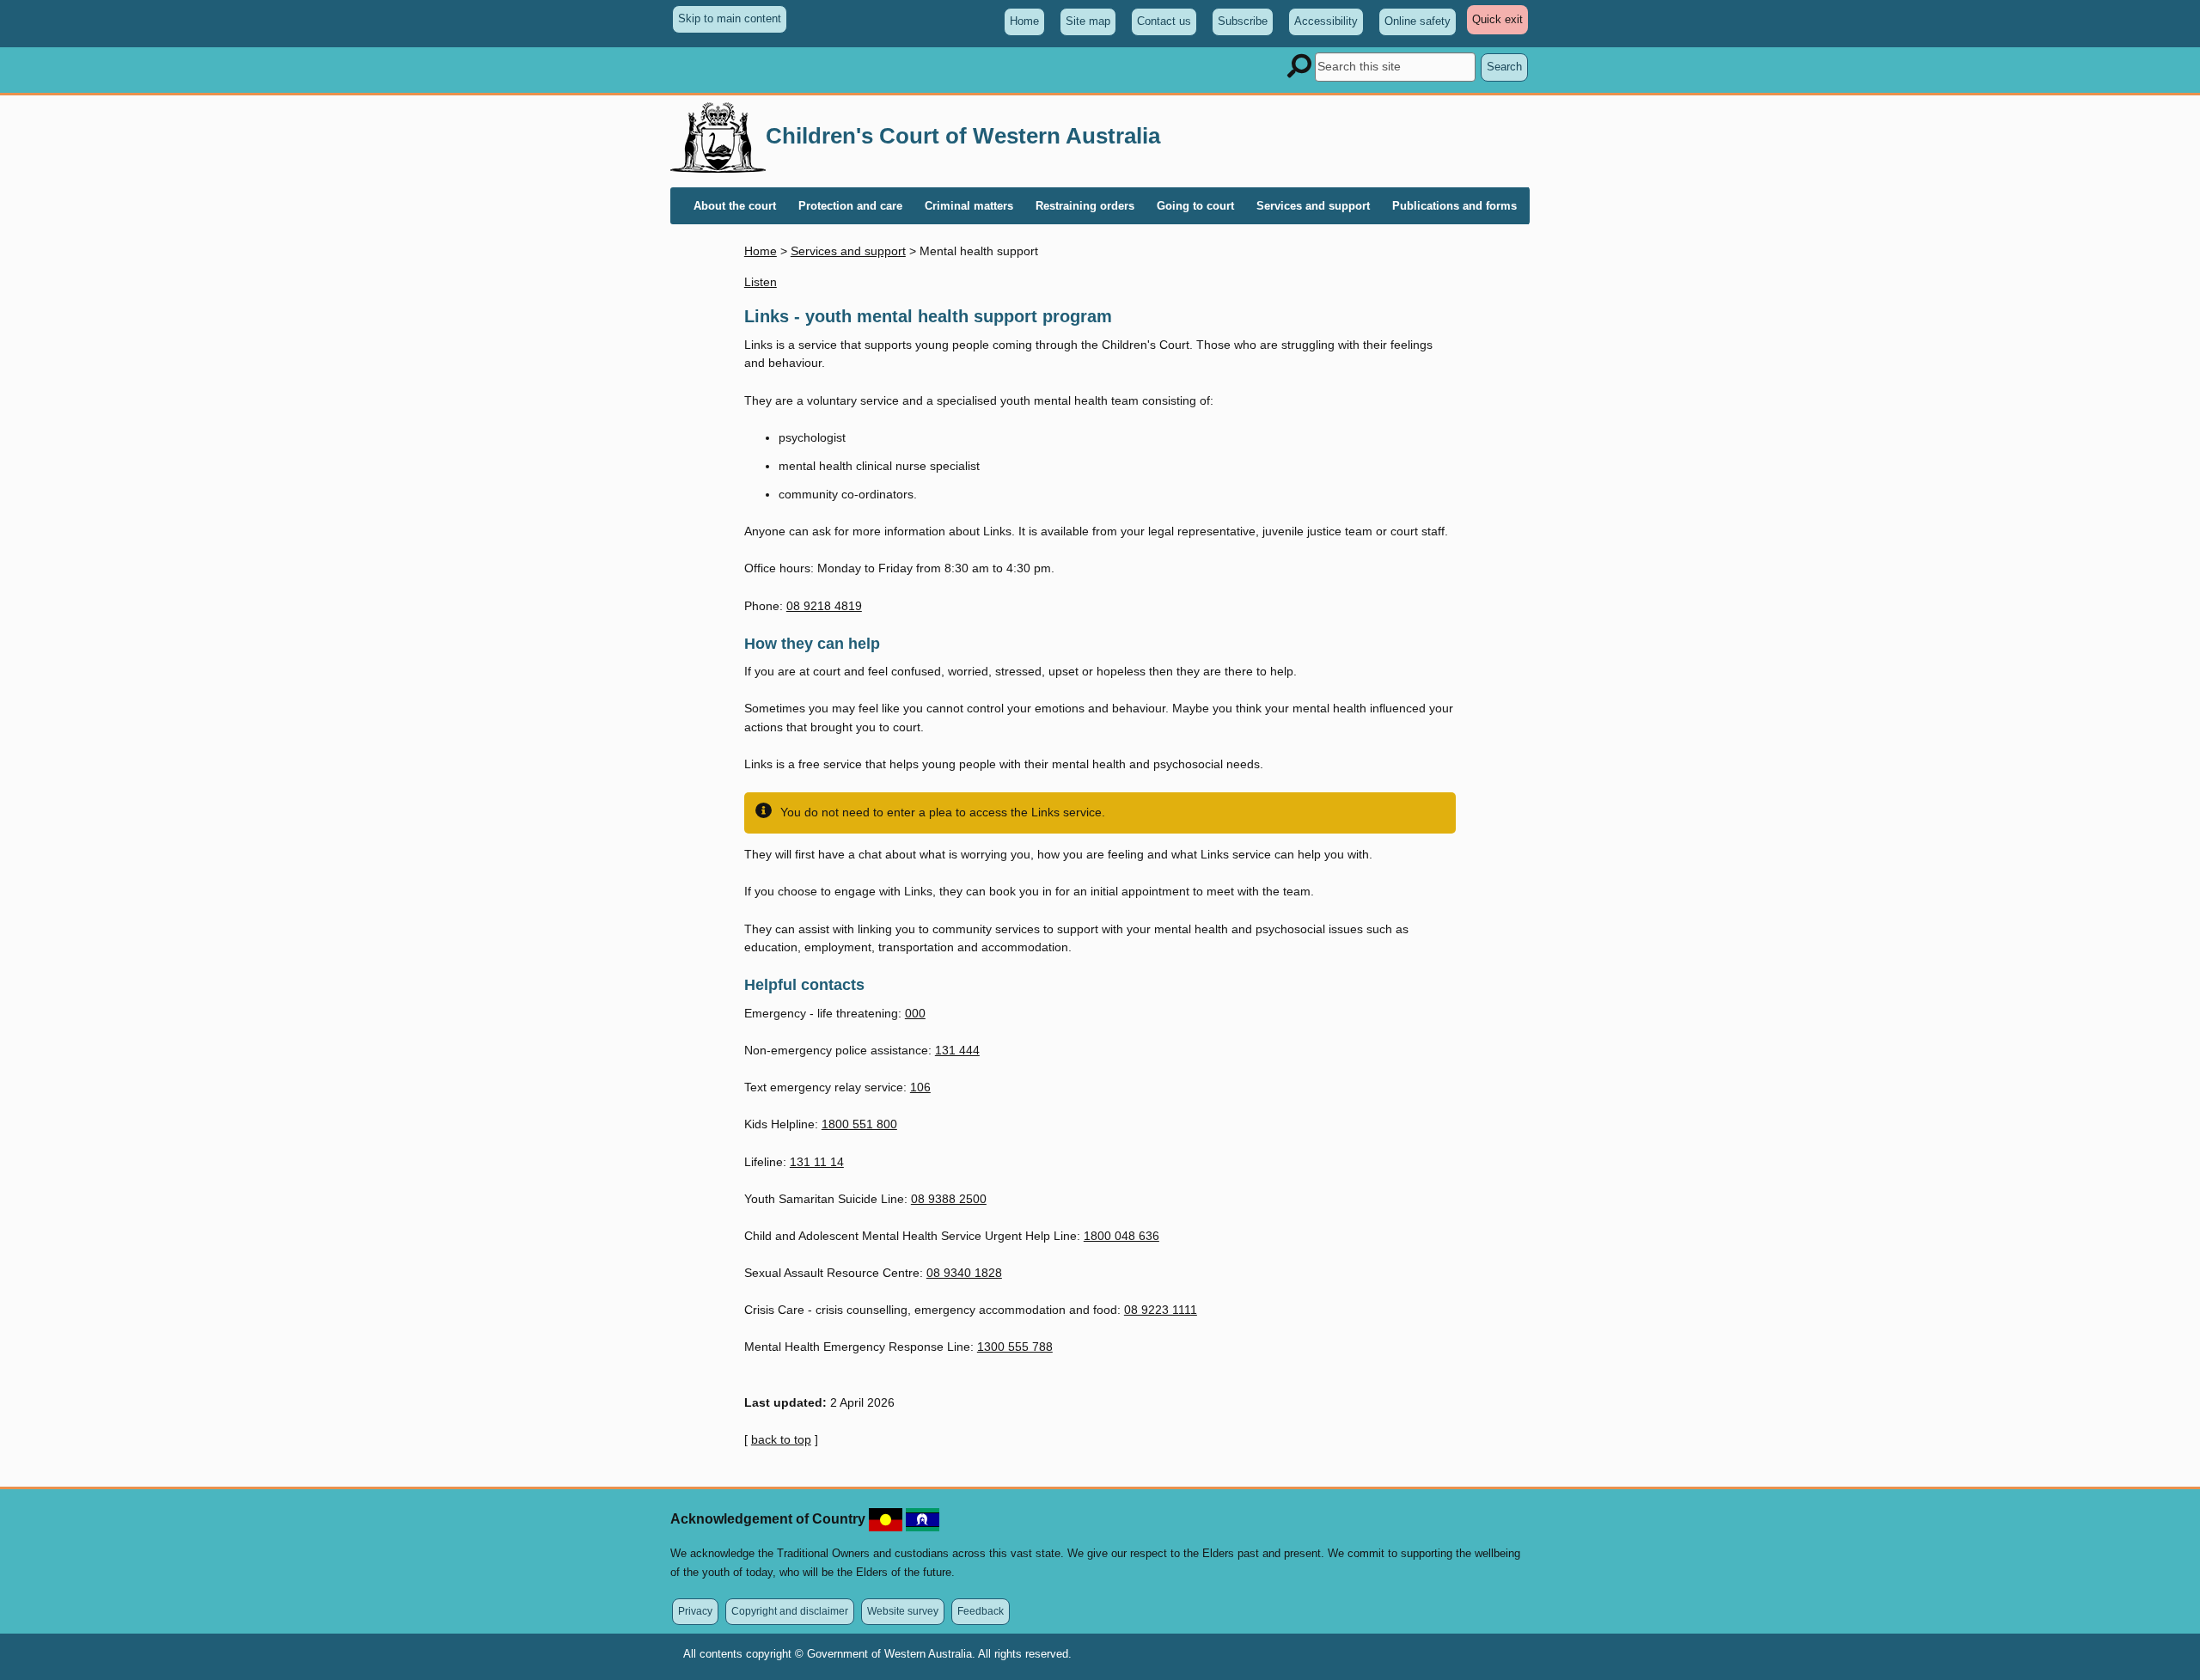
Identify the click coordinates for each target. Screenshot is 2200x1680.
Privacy (695, 1611)
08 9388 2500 (949, 1199)
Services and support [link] (1313, 206)
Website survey (903, 1611)
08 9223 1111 (1161, 1310)
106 (920, 1087)
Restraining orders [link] (1085, 206)
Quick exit (1500, 23)
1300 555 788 (1015, 1347)
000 (915, 1013)
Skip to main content (730, 18)
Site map (1088, 21)
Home (1024, 21)
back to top (781, 1439)
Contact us (1164, 21)
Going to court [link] (1195, 206)
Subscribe (1243, 21)
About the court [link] (735, 206)
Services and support (848, 251)
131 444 (957, 1050)
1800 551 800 (859, 1124)
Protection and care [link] (850, 206)
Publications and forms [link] (1454, 206)
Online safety (1418, 21)
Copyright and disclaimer (790, 1611)
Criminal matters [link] (969, 206)
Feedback (981, 1611)
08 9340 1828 (964, 1273)
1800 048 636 (1121, 1236)
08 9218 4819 (824, 606)
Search (1504, 67)
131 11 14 (817, 1162)
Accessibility (1326, 21)
